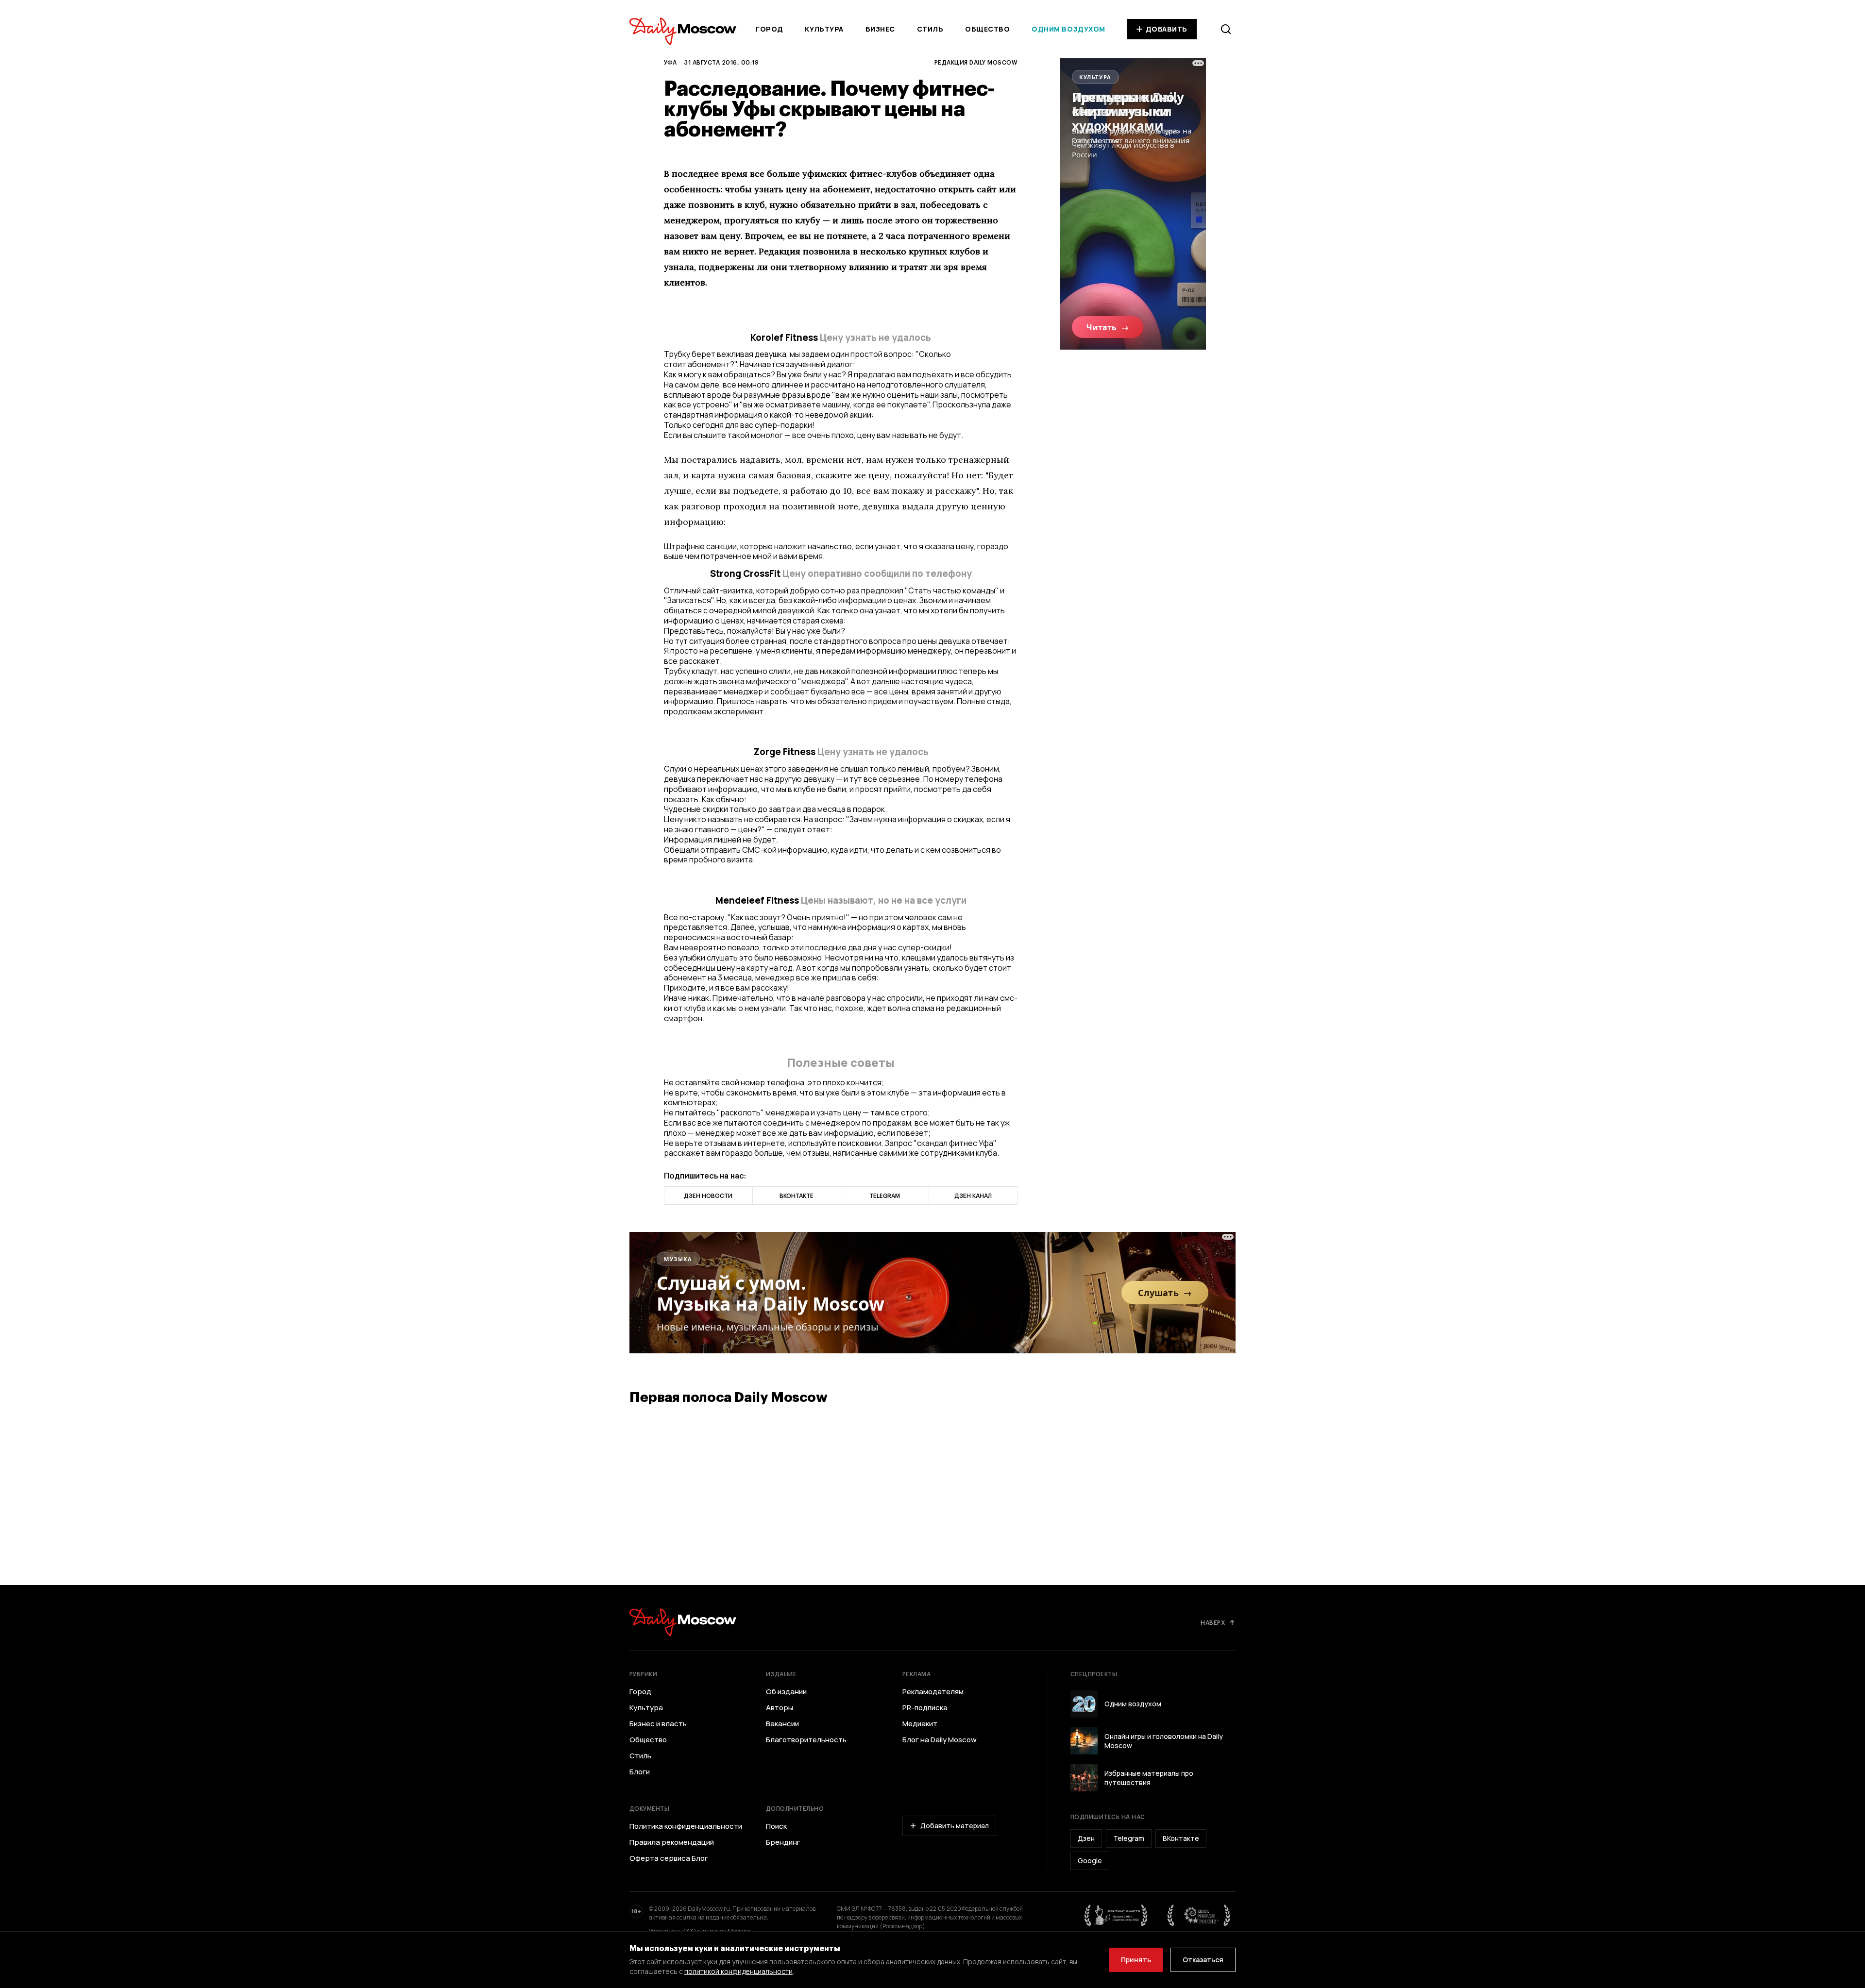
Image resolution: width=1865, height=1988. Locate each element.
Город (770, 29)
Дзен (1086, 1838)
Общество (987, 29)
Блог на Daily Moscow (940, 1740)
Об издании (786, 1692)
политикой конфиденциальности (738, 1971)
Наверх (1213, 1622)
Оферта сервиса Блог (669, 1858)
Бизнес (880, 29)
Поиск (776, 1826)
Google (1090, 1861)
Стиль (930, 29)
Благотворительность (806, 1740)
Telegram (1129, 1838)
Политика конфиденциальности (686, 1826)
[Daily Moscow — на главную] (683, 1622)
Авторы (780, 1708)
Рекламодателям (933, 1692)
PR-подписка (925, 1708)
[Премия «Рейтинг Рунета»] (1116, 1915)
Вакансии (782, 1724)
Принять (1136, 1960)
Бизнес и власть (658, 1724)
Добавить (1167, 29)
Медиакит (920, 1724)
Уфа (670, 62)
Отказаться (1203, 1960)
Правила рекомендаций (672, 1842)
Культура (824, 29)
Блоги (640, 1772)
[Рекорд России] (1199, 1915)
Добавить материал (955, 1826)
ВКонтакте (1181, 1838)
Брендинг (783, 1842)
